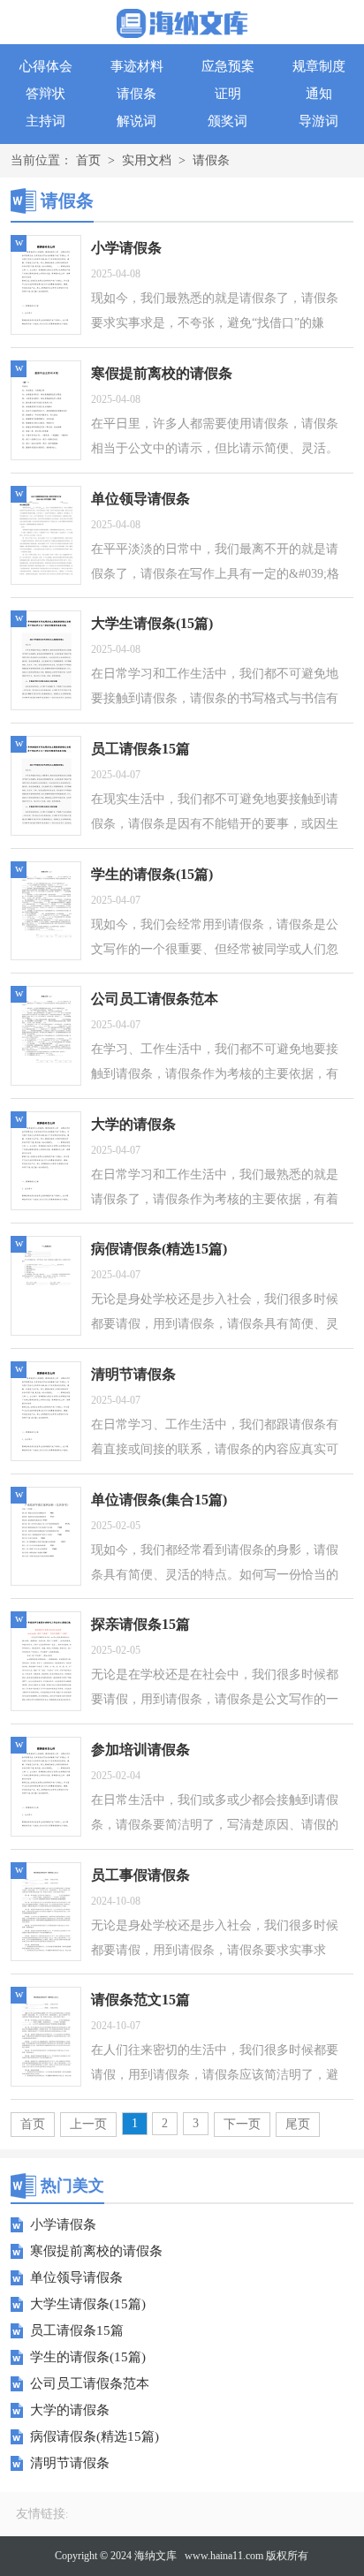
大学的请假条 (70, 2410)
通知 (319, 94)
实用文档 (147, 160)
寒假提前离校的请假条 (96, 2251)
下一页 (242, 2124)
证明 (228, 94)
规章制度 (319, 66)
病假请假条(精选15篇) (95, 2436)
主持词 (45, 121)
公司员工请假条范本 (90, 2383)
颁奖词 (227, 121)
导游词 (318, 121)
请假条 (136, 94)
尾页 (298, 2124)
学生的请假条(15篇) (88, 2357)
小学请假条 (63, 2224)
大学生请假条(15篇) (88, 2304)
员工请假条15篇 (77, 2330)
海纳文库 (155, 2556)
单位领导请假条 (76, 2277)
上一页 (88, 2124)
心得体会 (46, 66)
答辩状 (45, 94)
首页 (88, 160)
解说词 (136, 121)
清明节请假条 (70, 2463)
